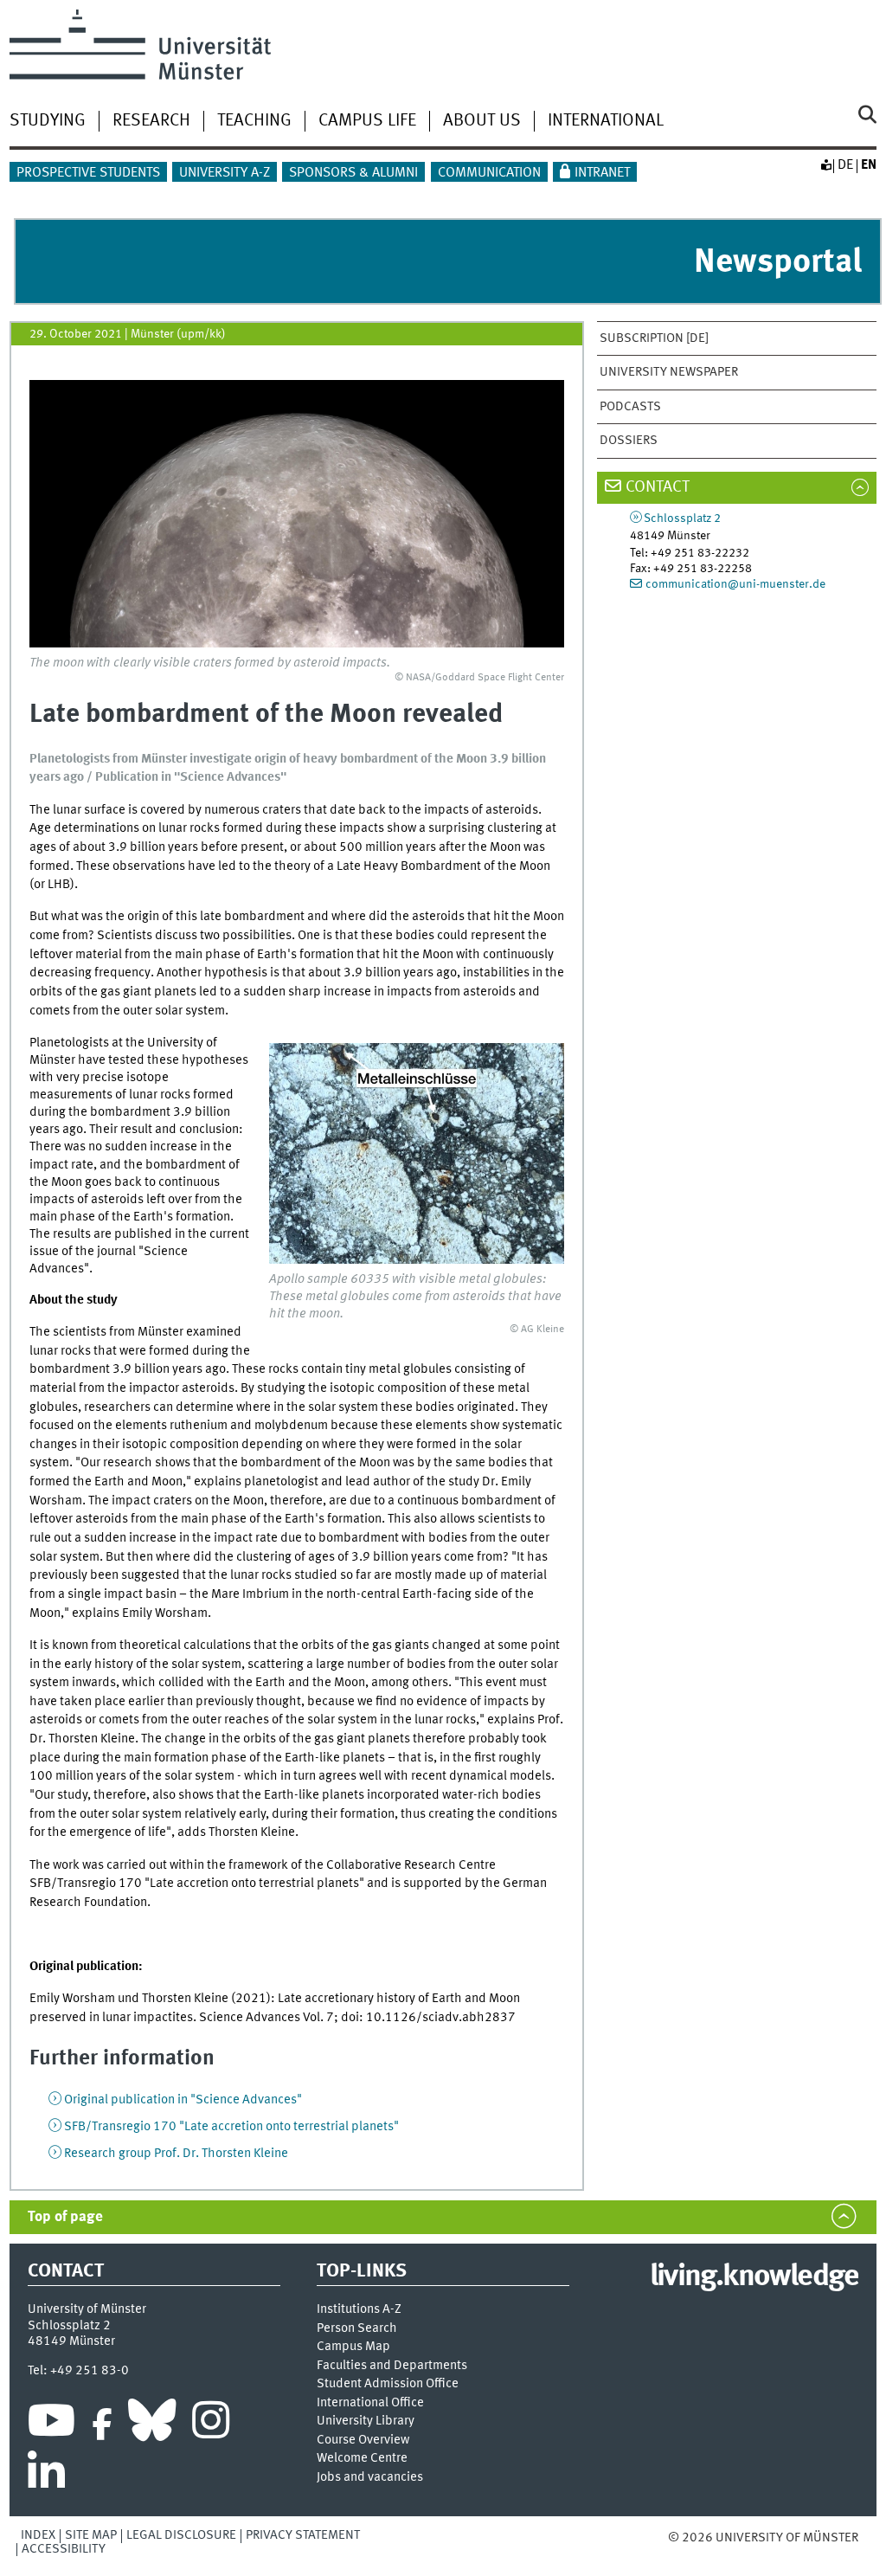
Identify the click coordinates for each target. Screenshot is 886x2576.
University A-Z (225, 173)
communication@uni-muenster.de (735, 584)
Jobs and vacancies (370, 2478)
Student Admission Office (388, 2384)
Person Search (357, 2329)
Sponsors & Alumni (353, 173)
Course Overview (363, 2441)
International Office (370, 2403)
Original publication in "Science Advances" (183, 2100)
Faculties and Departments (392, 2366)
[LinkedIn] (46, 2476)
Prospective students (88, 173)
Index (38, 2535)
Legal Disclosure (181, 2535)
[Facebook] (102, 2425)
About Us (482, 121)
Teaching (254, 121)
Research (151, 121)
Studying (48, 121)
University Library (366, 2421)
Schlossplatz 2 (682, 518)
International (606, 121)
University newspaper (669, 372)
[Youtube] (51, 2425)
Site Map (91, 2535)
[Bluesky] (152, 2425)
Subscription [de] (654, 338)
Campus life (367, 121)
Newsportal (778, 263)
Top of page (65, 2217)
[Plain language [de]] (825, 165)
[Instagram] (211, 2425)
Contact (658, 487)
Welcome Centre (362, 2459)
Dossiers (629, 441)
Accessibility (64, 2549)
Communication (489, 173)
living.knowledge (754, 2277)
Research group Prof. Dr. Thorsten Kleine (176, 2154)
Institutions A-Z (359, 2310)
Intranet (602, 173)
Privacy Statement (303, 2535)
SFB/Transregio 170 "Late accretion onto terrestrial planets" (231, 2127)
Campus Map (353, 2347)
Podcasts (630, 407)
